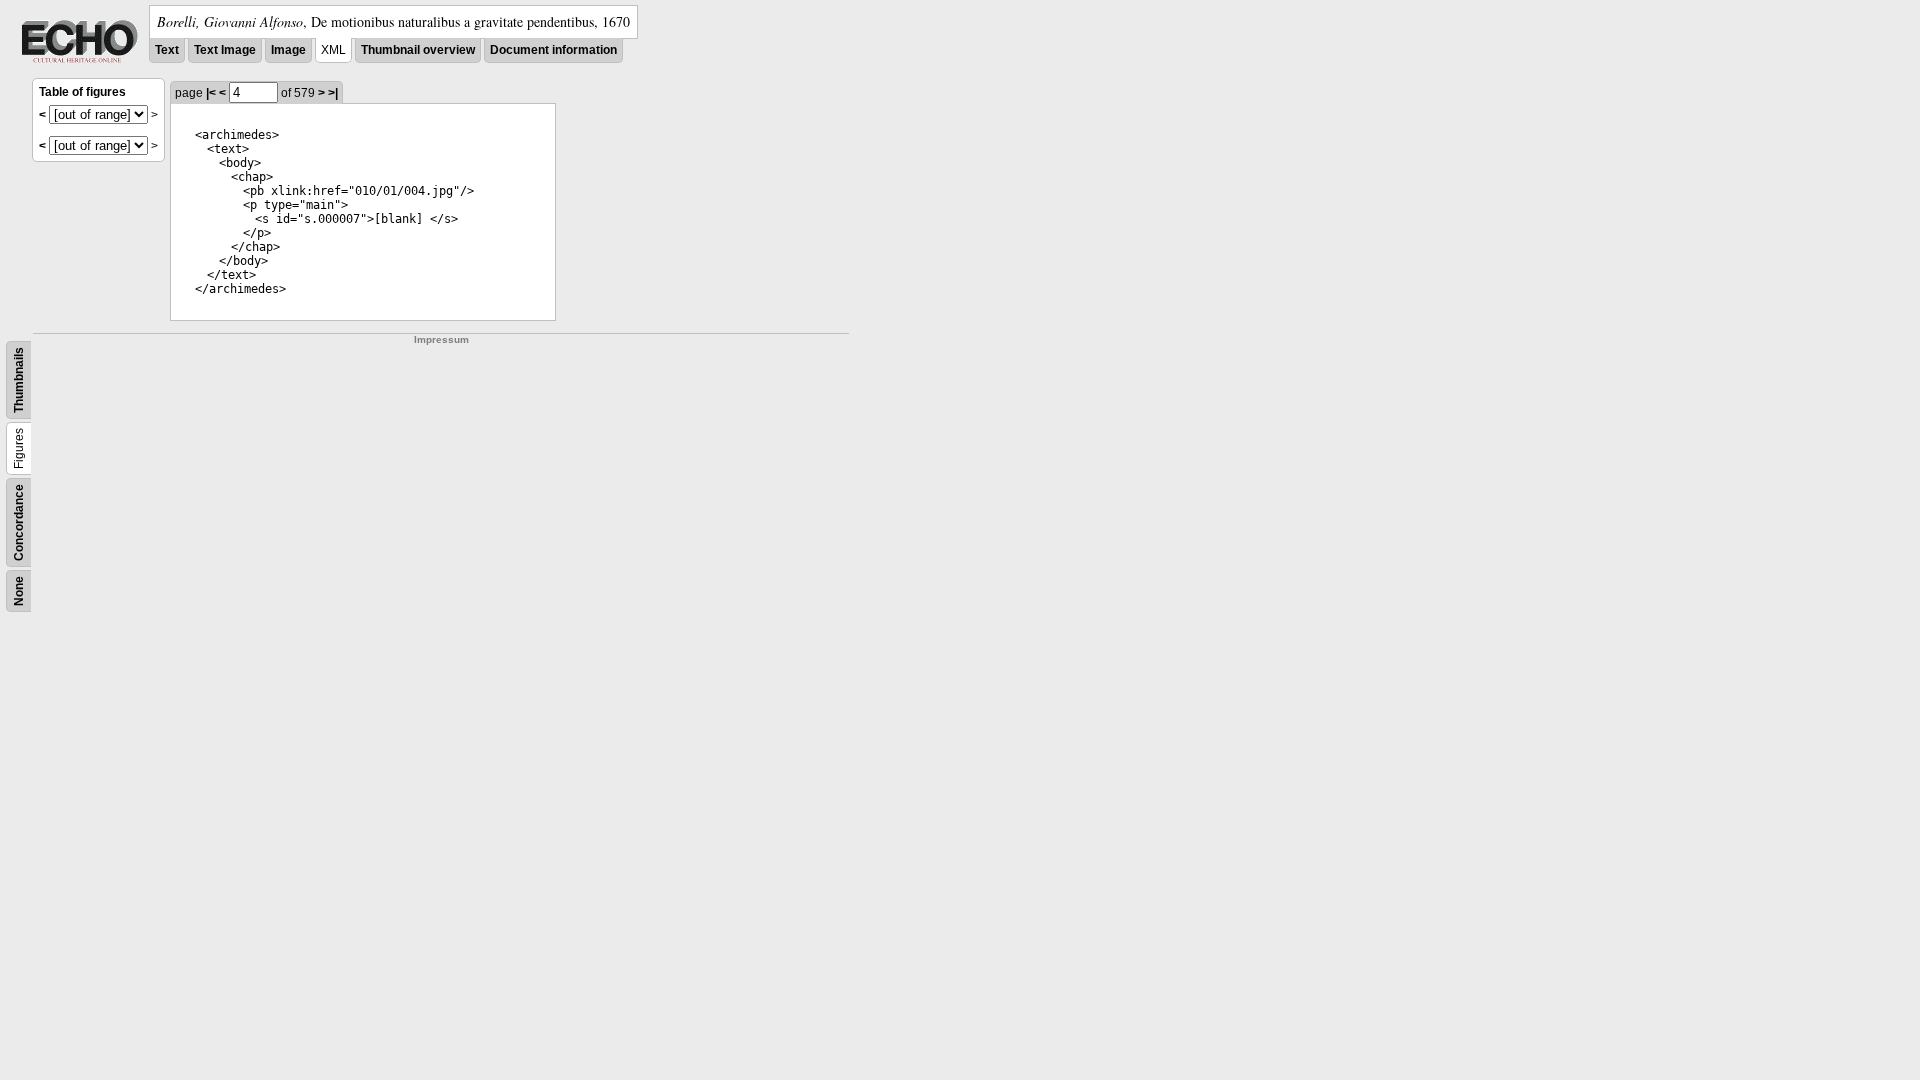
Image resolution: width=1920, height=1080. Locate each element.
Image (288, 50)
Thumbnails (19, 380)
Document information (553, 50)
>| (333, 93)
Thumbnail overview (418, 50)
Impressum (441, 339)
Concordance (19, 522)
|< (211, 93)
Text (167, 50)
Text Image (225, 50)
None (19, 591)
